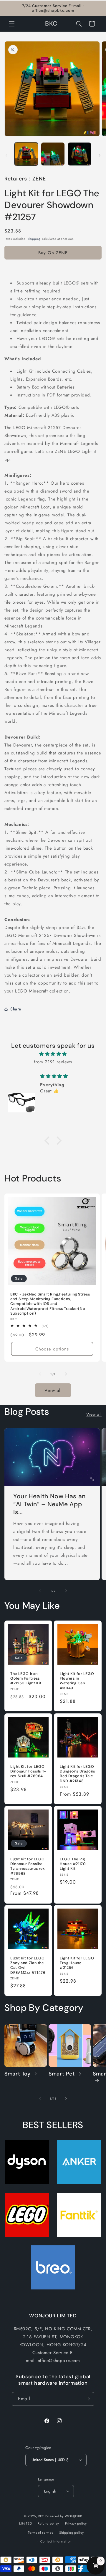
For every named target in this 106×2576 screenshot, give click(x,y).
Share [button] (16, 1009)
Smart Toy (18, 2074)
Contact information (56, 2541)
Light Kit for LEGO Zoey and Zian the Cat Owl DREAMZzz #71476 (28, 1965)
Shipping (34, 239)
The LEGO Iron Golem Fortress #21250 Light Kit (26, 1678)
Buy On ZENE (53, 253)
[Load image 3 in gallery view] (79, 154)
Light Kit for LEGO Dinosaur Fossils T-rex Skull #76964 (28, 1771)
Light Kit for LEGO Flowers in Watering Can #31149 (77, 1681)
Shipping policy (72, 2533)
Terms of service (41, 2533)
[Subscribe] (87, 2399)
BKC (41, 2516)
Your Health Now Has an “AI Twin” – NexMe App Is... (49, 1504)
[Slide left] (6, 155)
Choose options (52, 1349)
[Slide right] (100, 155)
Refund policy (48, 2523)
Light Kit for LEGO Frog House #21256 (77, 1963)
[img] (53, 1054)
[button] (12, 24)
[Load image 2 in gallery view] (53, 154)
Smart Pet (62, 2074)
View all (53, 1390)
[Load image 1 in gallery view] (26, 154)
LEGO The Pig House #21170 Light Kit (73, 1864)
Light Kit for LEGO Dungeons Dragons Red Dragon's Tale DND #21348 (77, 1774)
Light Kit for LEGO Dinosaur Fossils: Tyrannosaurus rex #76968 (28, 1866)
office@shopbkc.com (59, 2361)
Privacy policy (76, 2523)
